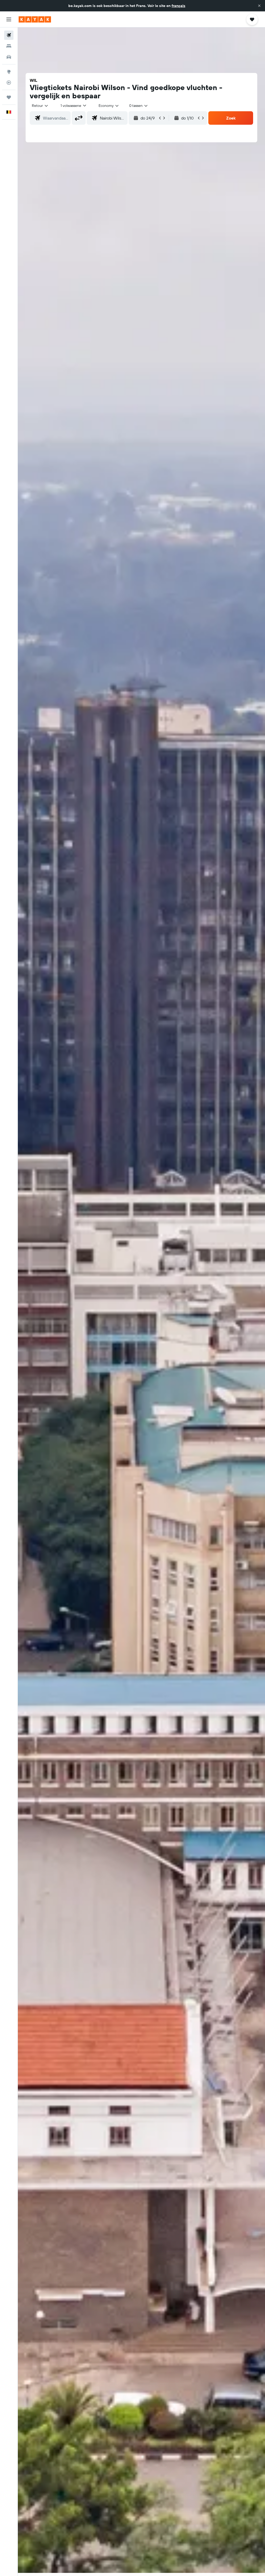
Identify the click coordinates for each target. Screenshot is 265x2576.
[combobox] (109, 106)
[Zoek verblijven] (9, 46)
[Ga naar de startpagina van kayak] (35, 19)
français (178, 6)
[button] (259, 6)
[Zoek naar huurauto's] (9, 57)
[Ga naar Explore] (9, 72)
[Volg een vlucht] (9, 83)
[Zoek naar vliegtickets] (9, 35)
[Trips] (9, 97)
